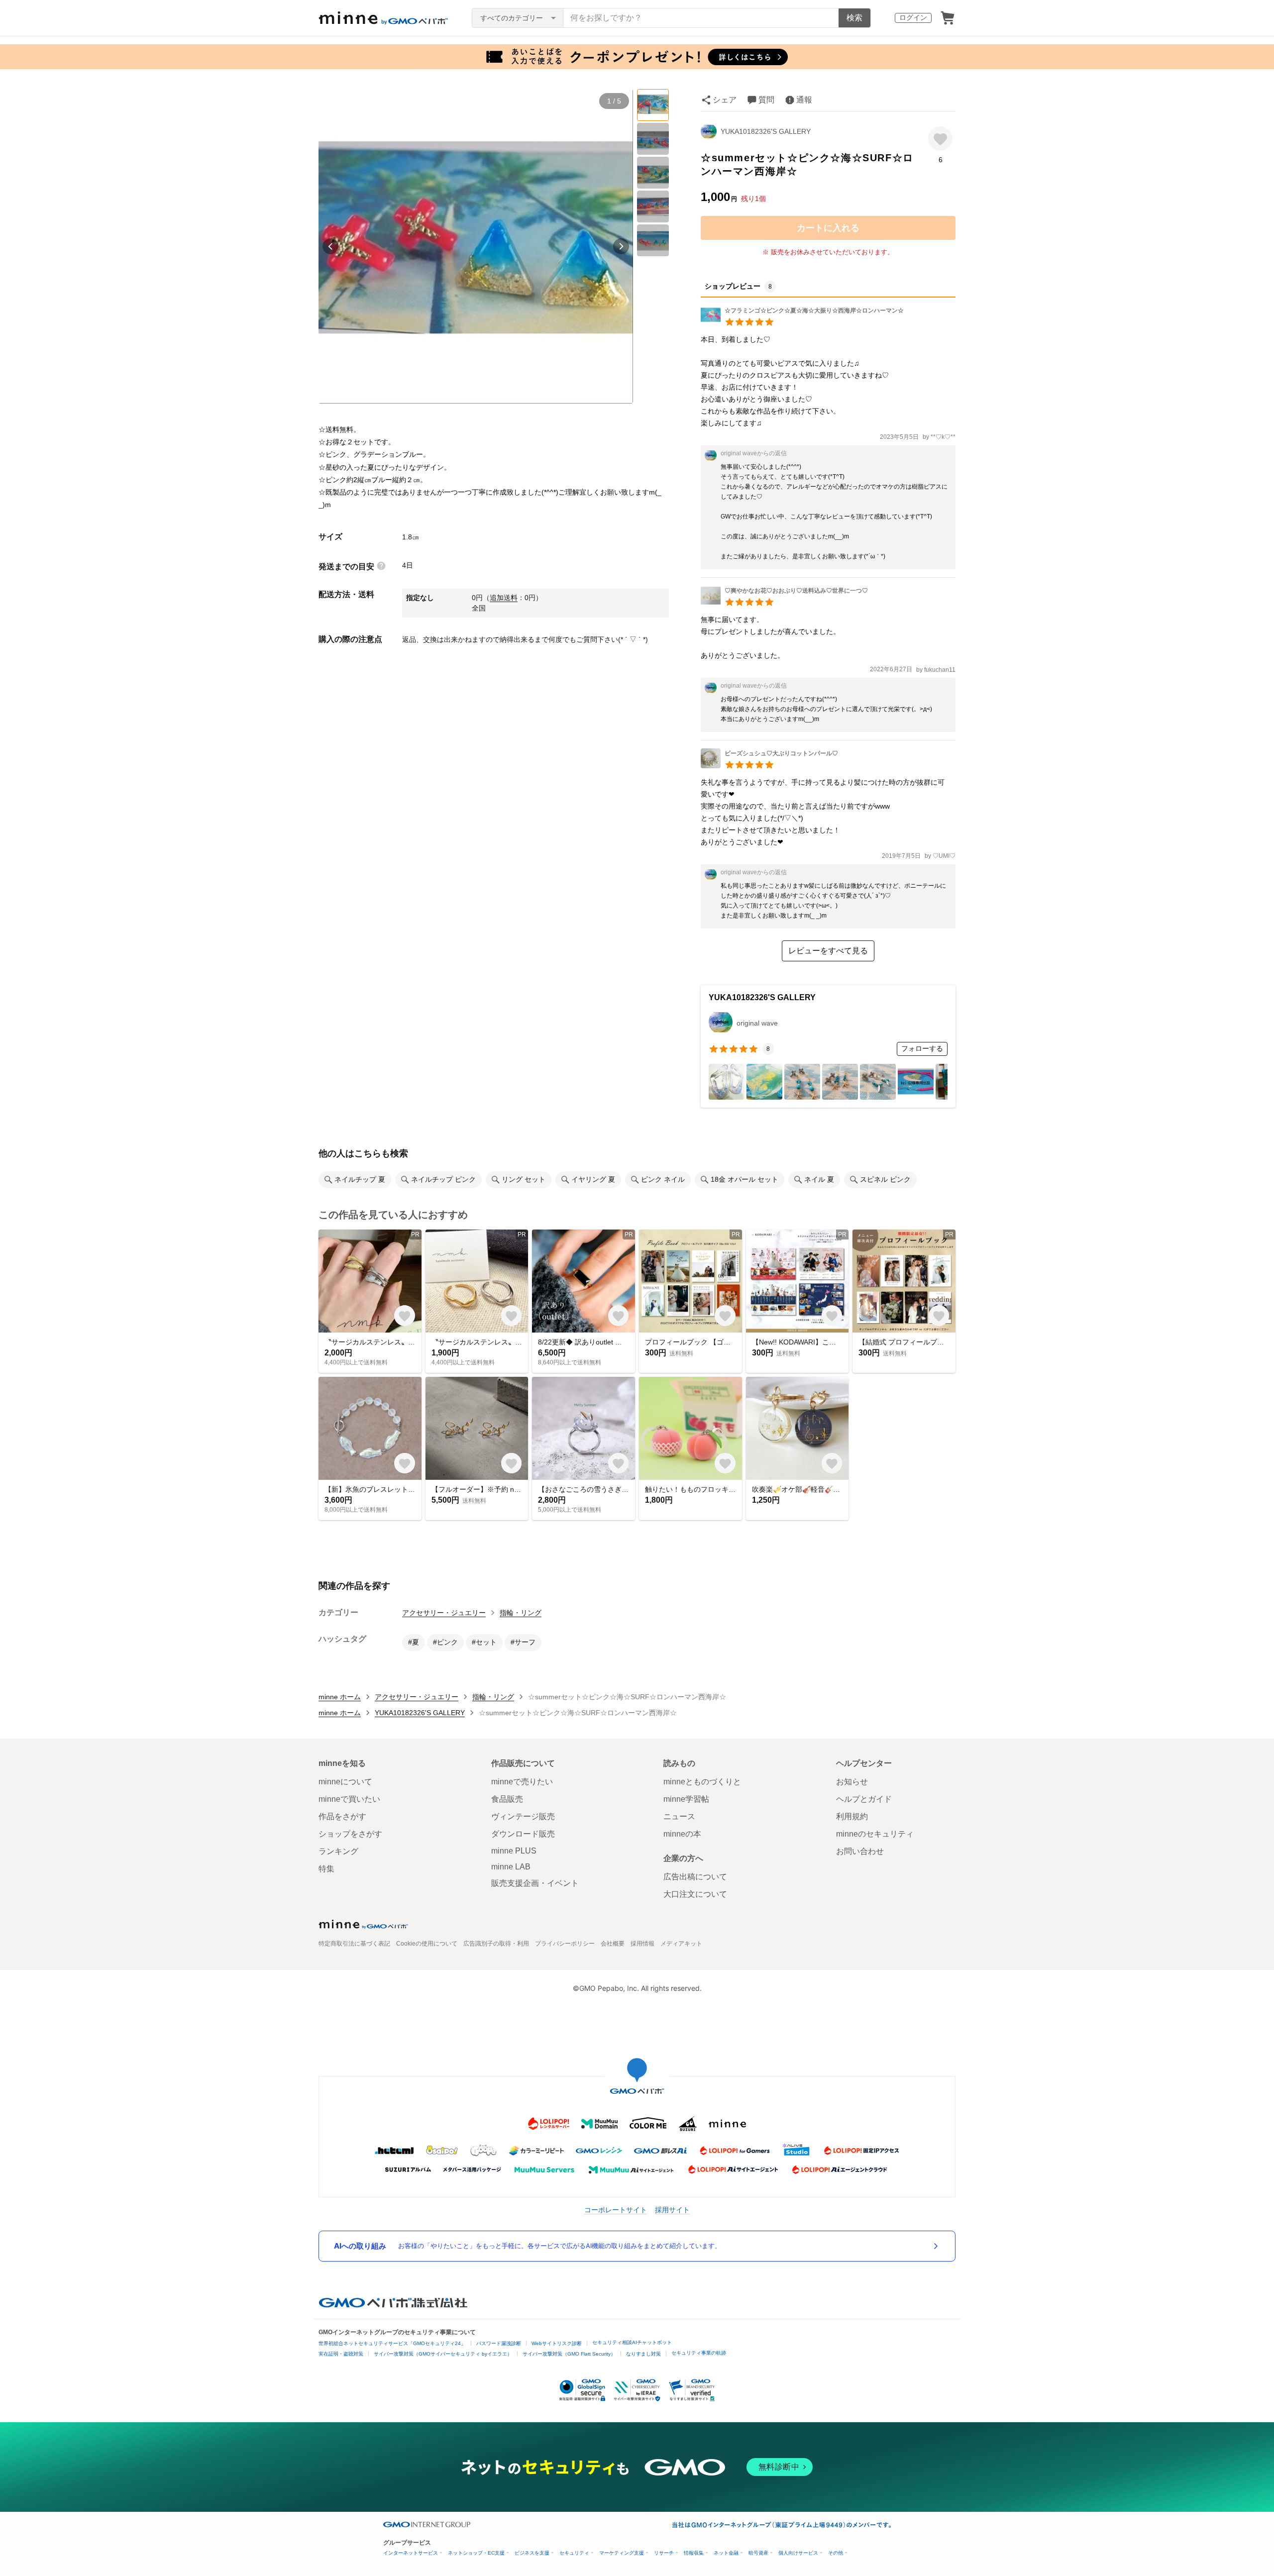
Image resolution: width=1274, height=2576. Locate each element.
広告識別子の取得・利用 (496, 1944)
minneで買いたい (349, 1799)
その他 (836, 2553)
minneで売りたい (522, 1782)
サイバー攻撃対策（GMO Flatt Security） (569, 2354)
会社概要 (613, 1944)
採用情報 (642, 1944)
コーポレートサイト (616, 2210)
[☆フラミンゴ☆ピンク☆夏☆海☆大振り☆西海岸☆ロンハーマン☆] (802, 323)
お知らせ (852, 1782)
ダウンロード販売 (523, 1834)
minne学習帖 (686, 1799)
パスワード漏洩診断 (499, 2343)
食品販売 (507, 1799)
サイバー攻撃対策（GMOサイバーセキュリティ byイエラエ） (443, 2354)
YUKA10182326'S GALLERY (766, 131)
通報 (804, 100)
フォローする (922, 1048)
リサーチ (664, 2553)
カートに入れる (828, 228)
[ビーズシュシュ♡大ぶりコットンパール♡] (769, 766)
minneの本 (682, 1834)
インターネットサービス (411, 2553)
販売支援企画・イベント (535, 1883)
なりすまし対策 (643, 2354)
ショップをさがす (350, 1834)
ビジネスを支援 (532, 2553)
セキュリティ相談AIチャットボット (632, 2342)
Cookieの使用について (427, 1944)
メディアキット (681, 1944)
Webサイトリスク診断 (557, 2343)
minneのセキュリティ (875, 1834)
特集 (326, 1869)
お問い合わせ (860, 1851)
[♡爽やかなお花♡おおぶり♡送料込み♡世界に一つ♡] (784, 603)
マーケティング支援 (622, 2553)
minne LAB (511, 1867)
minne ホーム (340, 1697)
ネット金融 (726, 2553)
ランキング (338, 1851)
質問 (766, 100)
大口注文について (695, 1894)
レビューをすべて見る (828, 951)
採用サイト (672, 2210)
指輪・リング (521, 1613)
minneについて (345, 1782)
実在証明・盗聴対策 (341, 2354)
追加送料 (504, 598)
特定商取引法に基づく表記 (354, 1944)
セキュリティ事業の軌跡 (699, 2353)
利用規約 (852, 1816)
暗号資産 (758, 2553)
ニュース (679, 1816)
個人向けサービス (798, 2553)
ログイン (913, 17)
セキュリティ (574, 2553)
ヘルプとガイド (864, 1799)
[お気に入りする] (940, 139)
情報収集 (694, 2553)
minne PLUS (514, 1851)
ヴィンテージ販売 (523, 1816)
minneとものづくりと (702, 1782)
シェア (725, 100)
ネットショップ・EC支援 (476, 2553)
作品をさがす (342, 1816)
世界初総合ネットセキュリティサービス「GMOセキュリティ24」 (392, 2343)
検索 (854, 18)
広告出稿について (695, 1877)
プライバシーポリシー (565, 1944)
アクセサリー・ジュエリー (444, 1613)
